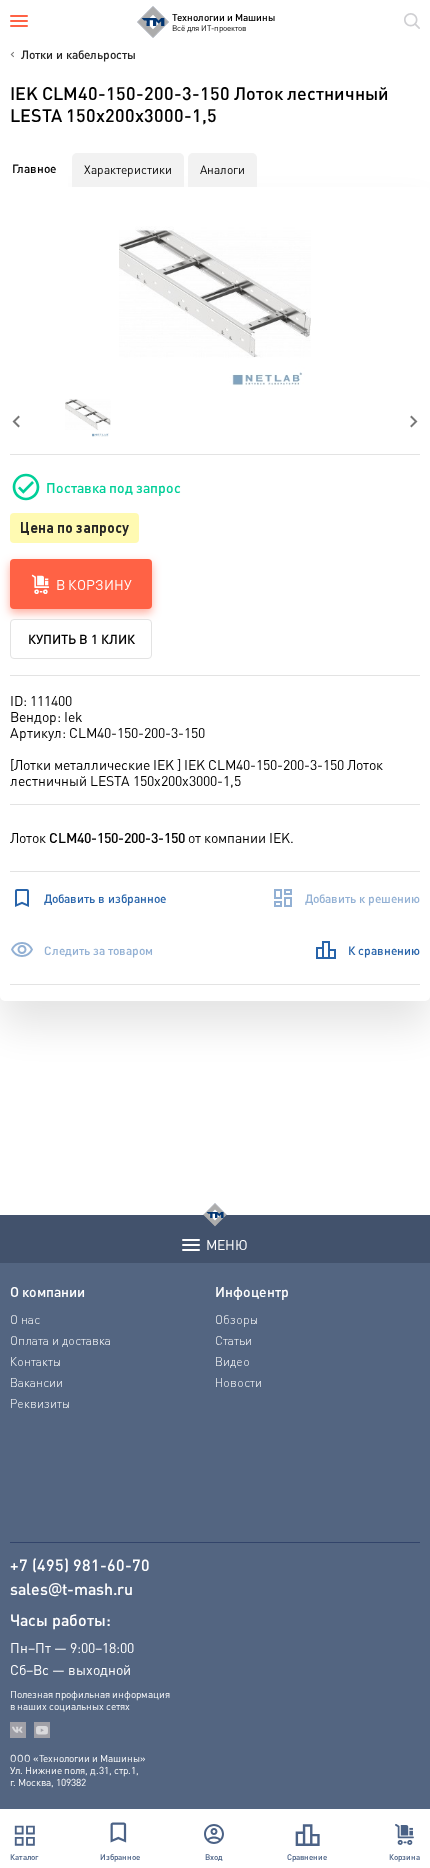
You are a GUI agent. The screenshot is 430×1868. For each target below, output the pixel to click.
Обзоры (236, 1319)
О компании (47, 1291)
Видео (232, 1361)
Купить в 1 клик (81, 638)
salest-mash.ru (71, 1589)
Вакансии (36, 1382)
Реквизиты (40, 1403)
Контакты (35, 1361)
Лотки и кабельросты (78, 54)
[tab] (34, 169)
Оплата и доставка (60, 1340)
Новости (238, 1382)
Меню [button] (227, 1244)
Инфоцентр (252, 1291)
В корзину (94, 584)
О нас (25, 1319)
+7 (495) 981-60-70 (80, 1565)
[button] (215, 295)
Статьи (233, 1340)
